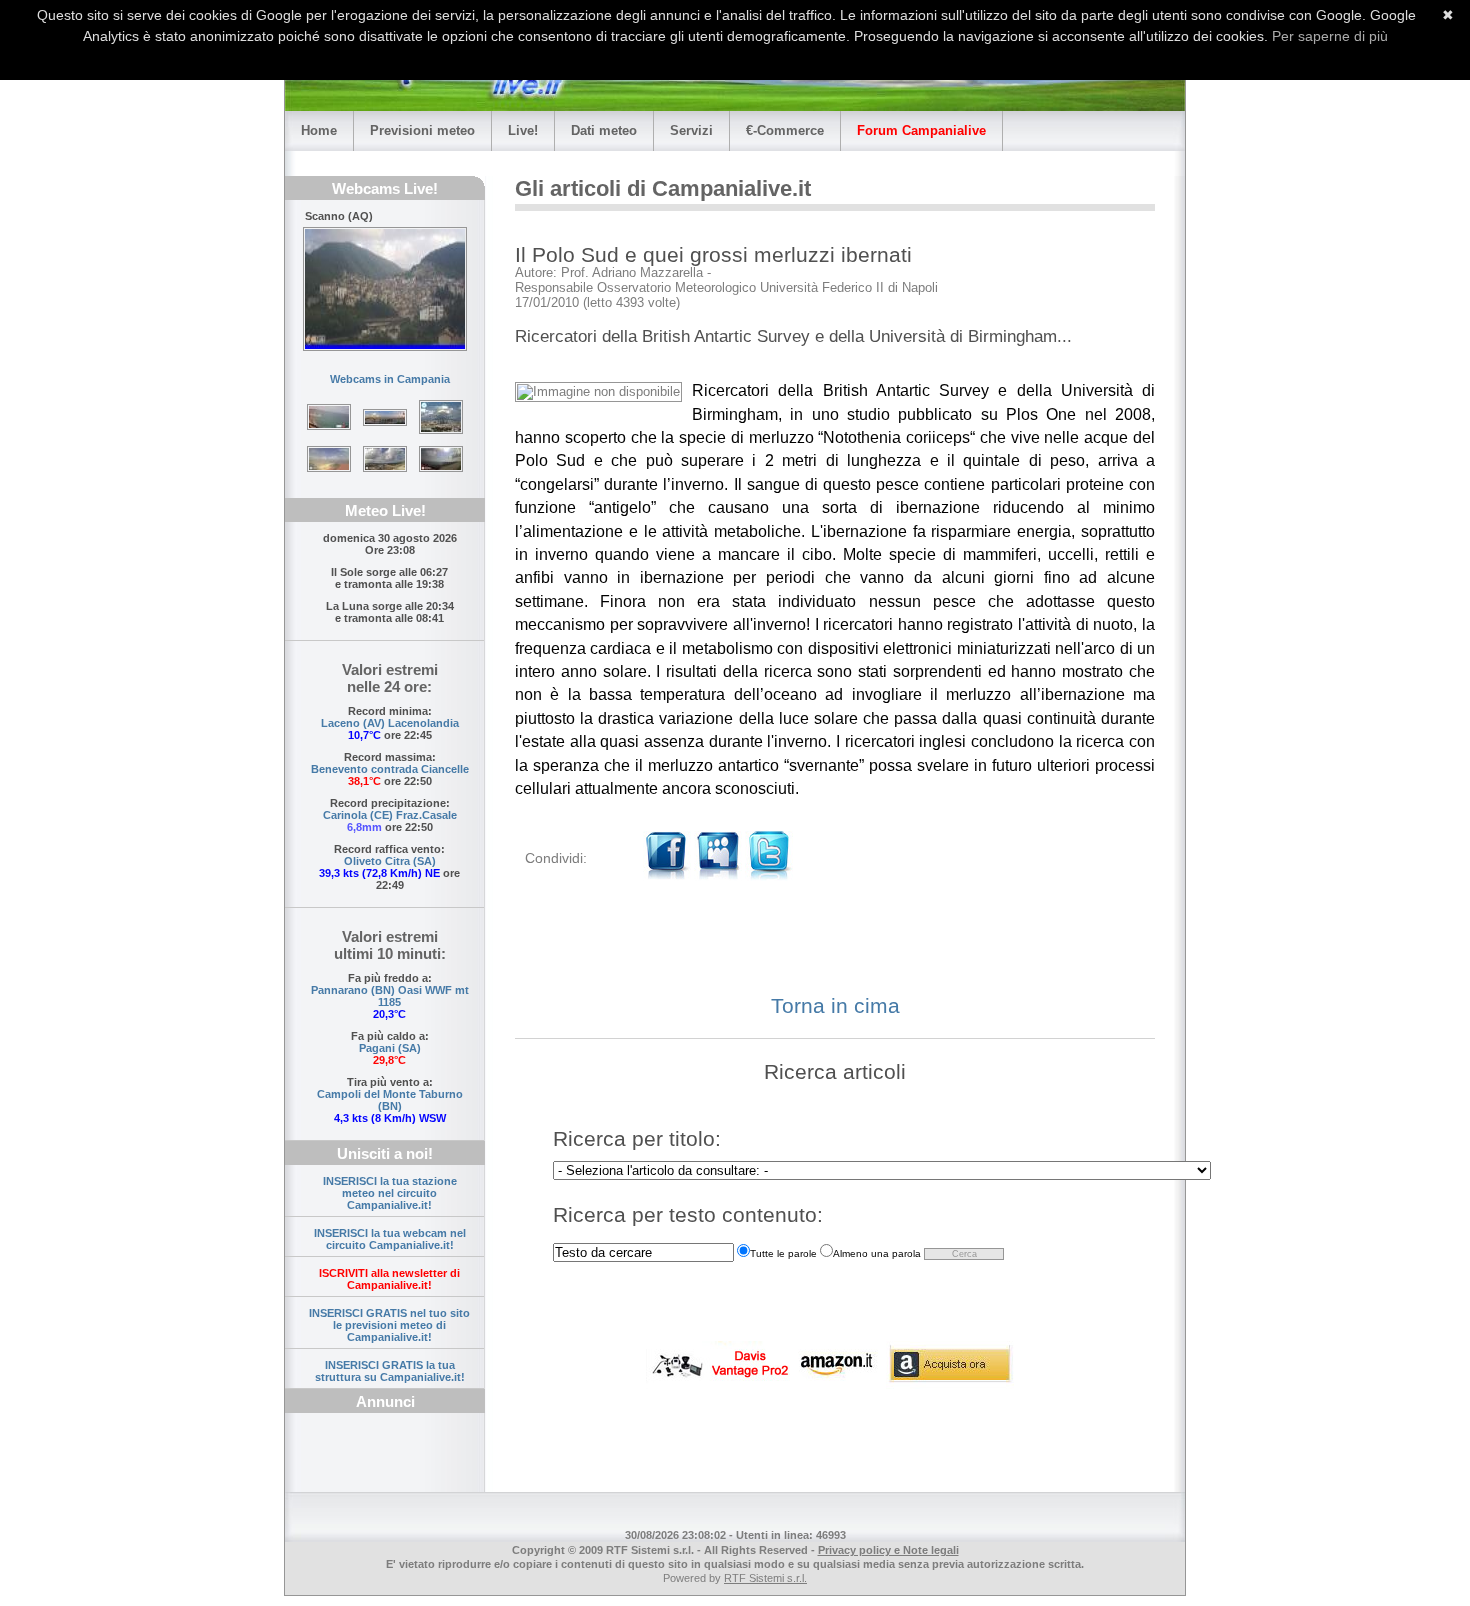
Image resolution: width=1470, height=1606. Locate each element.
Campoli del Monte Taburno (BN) (390, 1100)
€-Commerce (785, 130)
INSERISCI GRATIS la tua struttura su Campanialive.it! (390, 1371)
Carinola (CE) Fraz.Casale (390, 815)
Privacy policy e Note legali (888, 1550)
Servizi (691, 130)
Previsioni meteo (422, 130)
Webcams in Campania (390, 379)
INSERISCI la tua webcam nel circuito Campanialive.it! (390, 1239)
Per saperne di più (1330, 36)
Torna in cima (835, 1005)
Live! (523, 130)
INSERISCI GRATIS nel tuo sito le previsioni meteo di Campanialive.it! (389, 1325)
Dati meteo (604, 130)
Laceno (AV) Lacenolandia (390, 723)
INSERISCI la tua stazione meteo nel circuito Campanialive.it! (390, 1193)
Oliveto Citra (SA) (390, 861)
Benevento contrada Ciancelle (390, 769)
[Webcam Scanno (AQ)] (385, 289)
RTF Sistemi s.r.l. (765, 1578)
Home (319, 130)
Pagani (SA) (390, 1048)
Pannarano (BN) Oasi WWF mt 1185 (390, 996)
